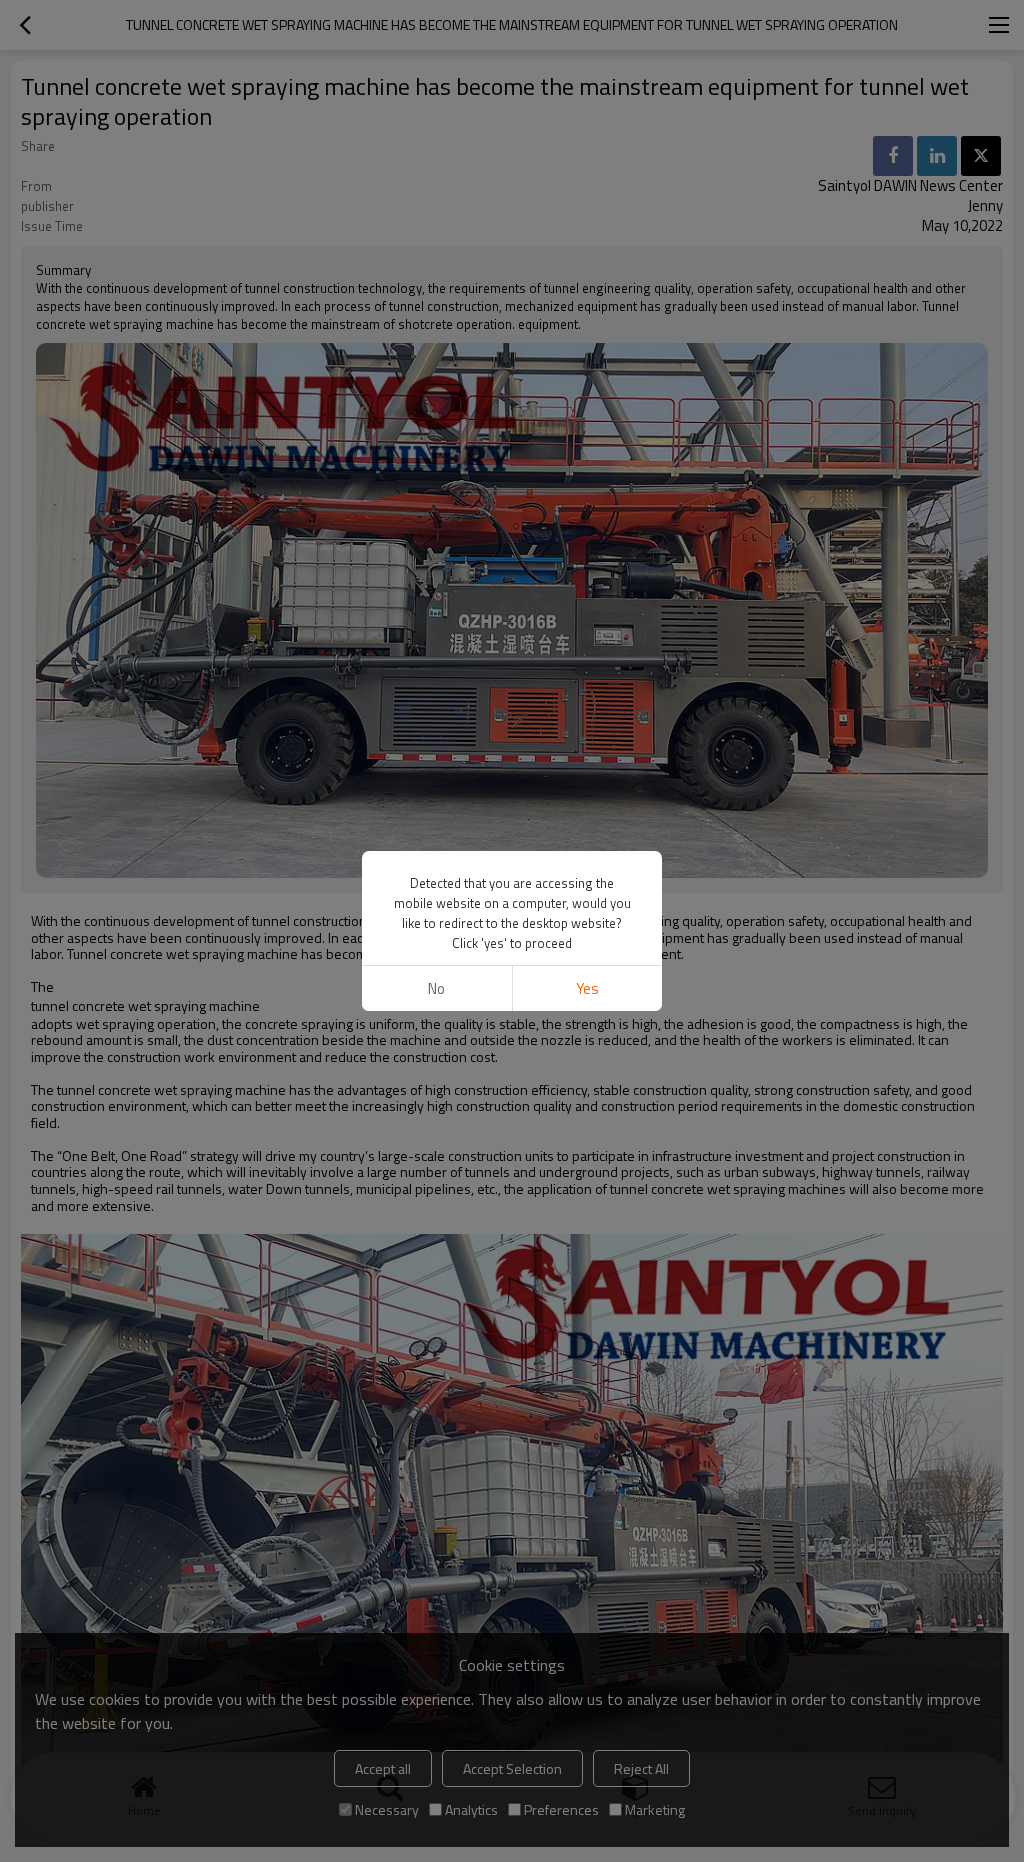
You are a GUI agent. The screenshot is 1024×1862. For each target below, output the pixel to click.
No (436, 988)
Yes (587, 988)
